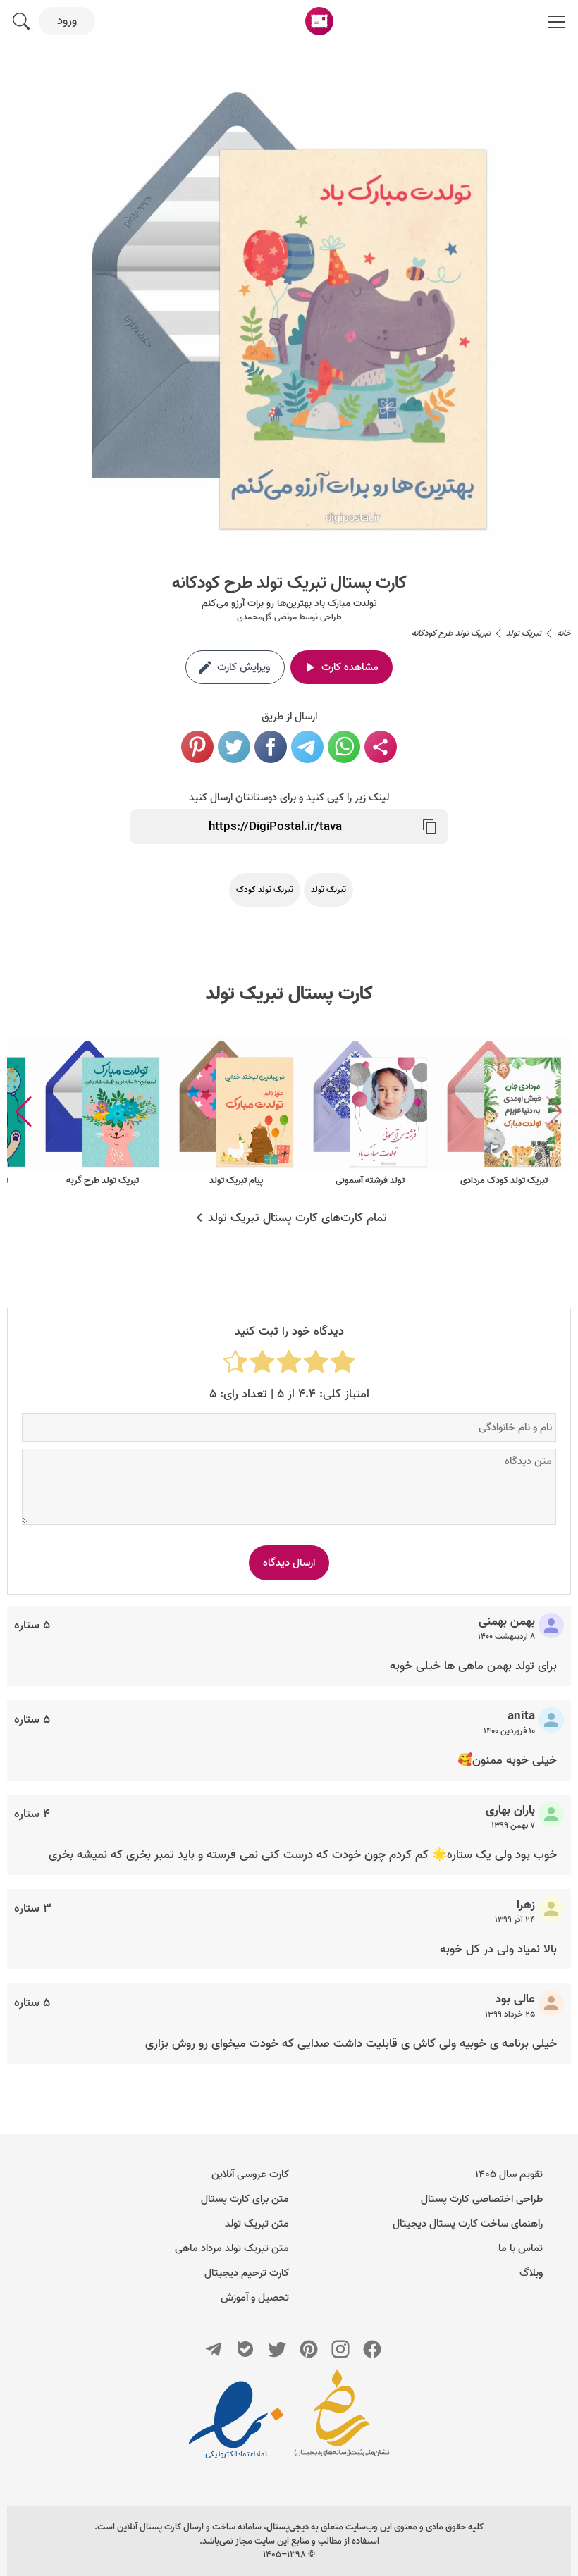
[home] (319, 21)
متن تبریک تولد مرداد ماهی (232, 2248)
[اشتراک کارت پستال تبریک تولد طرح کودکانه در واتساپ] (344, 747)
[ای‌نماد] (236, 2420)
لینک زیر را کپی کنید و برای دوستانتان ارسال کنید (289, 798)
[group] (504, 1112)
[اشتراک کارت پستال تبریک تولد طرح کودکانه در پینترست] (197, 747)
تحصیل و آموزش (255, 2298)
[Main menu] (557, 21)
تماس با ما (521, 2248)
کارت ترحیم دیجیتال (247, 2273)
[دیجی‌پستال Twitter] (277, 2349)
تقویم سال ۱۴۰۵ (509, 2174)
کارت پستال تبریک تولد (289, 994)
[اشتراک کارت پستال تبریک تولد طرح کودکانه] (381, 747)
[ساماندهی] (342, 2420)
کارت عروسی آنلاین (250, 2174)
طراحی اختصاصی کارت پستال (482, 2199)
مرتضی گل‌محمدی (267, 617)
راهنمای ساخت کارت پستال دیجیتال (468, 2224)
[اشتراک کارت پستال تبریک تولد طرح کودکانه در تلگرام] (307, 747)
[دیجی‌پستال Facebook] (372, 2349)
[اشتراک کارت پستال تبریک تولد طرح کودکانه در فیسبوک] (271, 747)
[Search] (21, 21)
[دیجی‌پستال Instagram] (340, 2349)
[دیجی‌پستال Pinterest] (309, 2349)
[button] (24, 1112)
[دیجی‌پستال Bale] (245, 2349)
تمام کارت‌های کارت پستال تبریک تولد (297, 1218)
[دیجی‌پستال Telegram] (214, 2349)
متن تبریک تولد (257, 2224)
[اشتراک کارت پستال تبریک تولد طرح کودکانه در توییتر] (234, 747)
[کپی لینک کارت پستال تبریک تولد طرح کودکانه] (430, 826)
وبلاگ (531, 2273)
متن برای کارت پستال (245, 2199)
